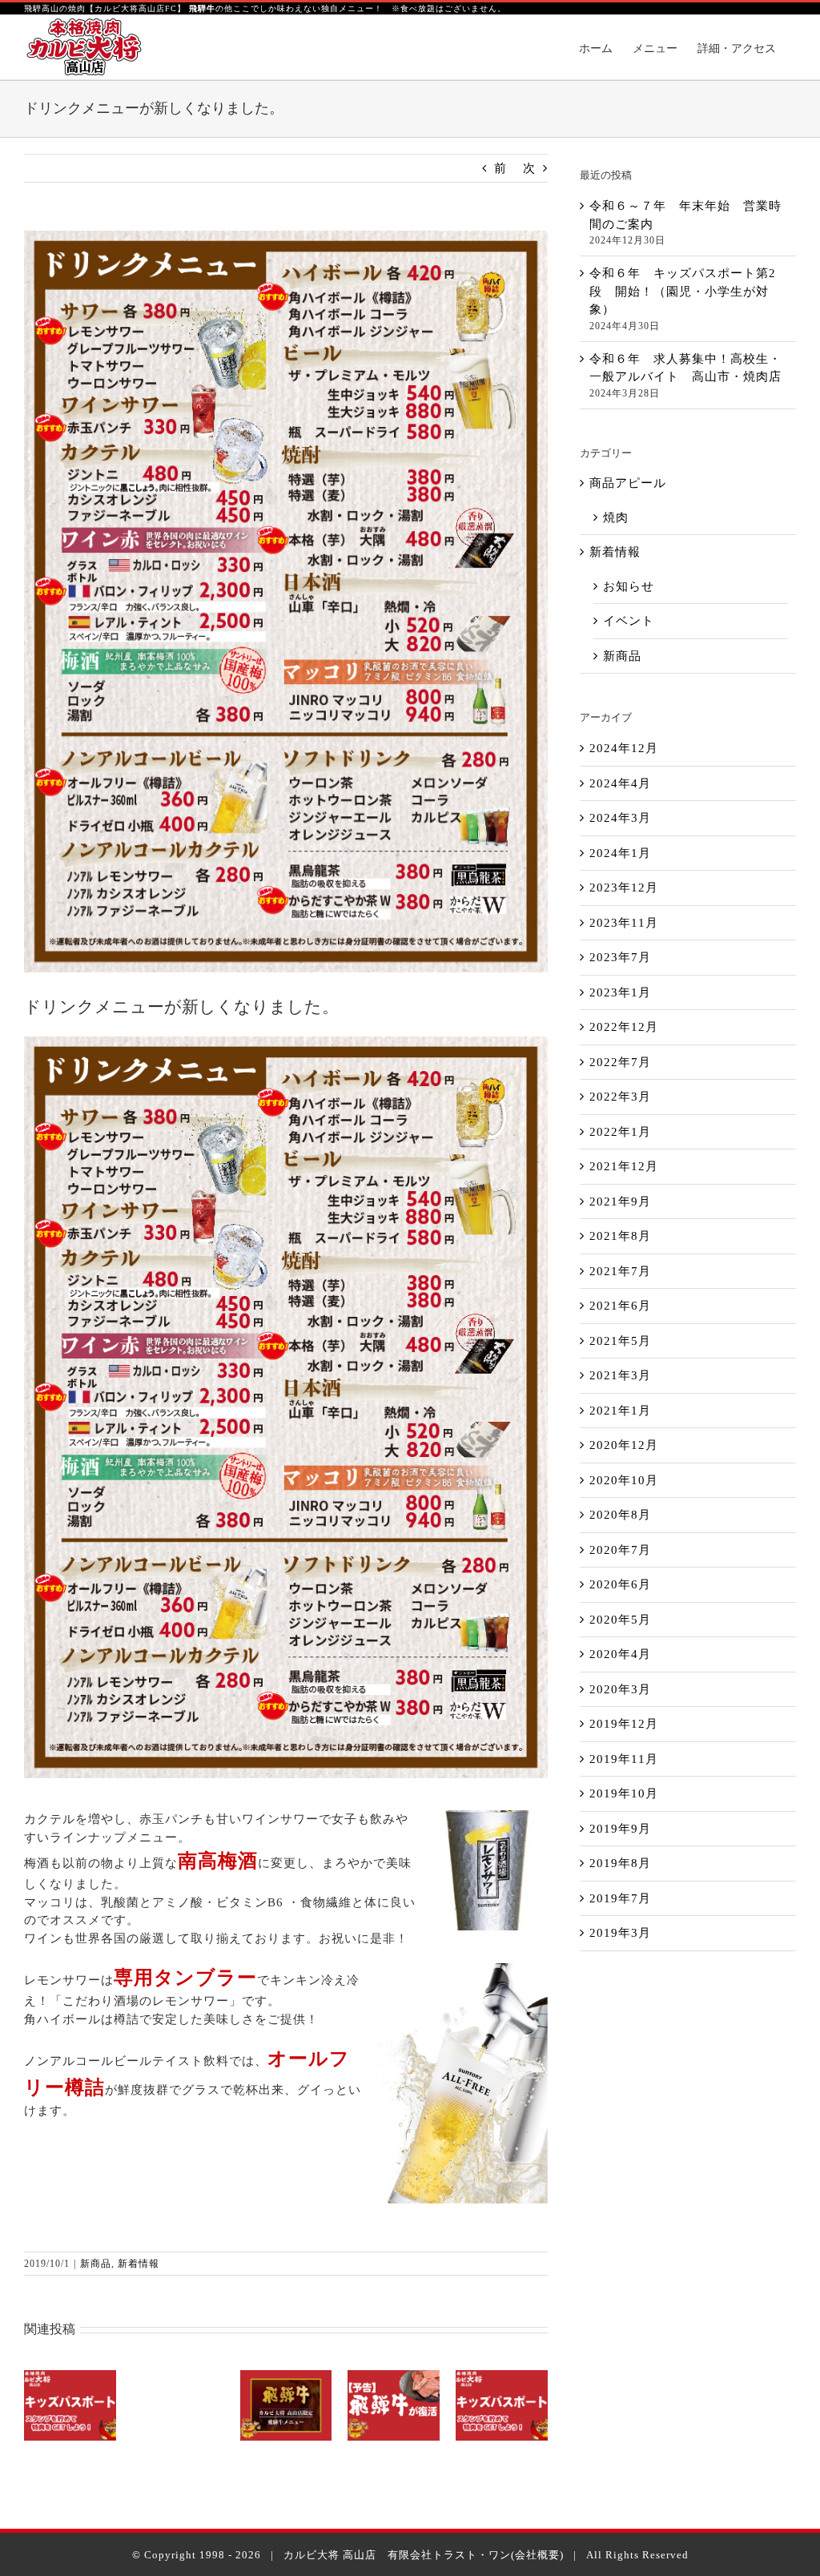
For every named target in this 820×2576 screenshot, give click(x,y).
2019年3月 (620, 1933)
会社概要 (537, 2555)
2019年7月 (620, 1898)
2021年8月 (620, 1236)
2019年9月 (620, 1829)
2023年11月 (624, 923)
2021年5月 (620, 1341)
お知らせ (629, 586)
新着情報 (139, 2264)
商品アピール (628, 483)
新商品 (96, 2264)
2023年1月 (620, 992)
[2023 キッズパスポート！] (502, 2405)
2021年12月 (624, 1166)
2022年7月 (620, 1062)
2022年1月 (620, 1132)
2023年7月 (620, 957)
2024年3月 (620, 818)
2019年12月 (624, 1724)
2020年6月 (620, 1584)
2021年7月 (620, 1271)
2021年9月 (620, 1201)
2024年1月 (620, 853)
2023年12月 (624, 888)
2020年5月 (620, 1620)
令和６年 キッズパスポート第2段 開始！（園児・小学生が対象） (683, 291)
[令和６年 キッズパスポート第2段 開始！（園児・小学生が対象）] (70, 2405)
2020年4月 (620, 1654)
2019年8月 (620, 1863)
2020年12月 (624, 1445)
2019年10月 (624, 1793)
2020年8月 (620, 1515)
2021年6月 (620, 1306)
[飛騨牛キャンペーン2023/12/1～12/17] (286, 2405)
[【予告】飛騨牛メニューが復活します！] (394, 2405)
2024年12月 (624, 748)
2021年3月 (620, 1375)
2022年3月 (620, 1097)
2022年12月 (624, 1027)
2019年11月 (624, 1759)
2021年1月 (620, 1411)
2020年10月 (624, 1480)
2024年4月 (620, 783)
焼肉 (616, 517)
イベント (629, 621)
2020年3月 (620, 1689)
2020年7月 (620, 1550)
